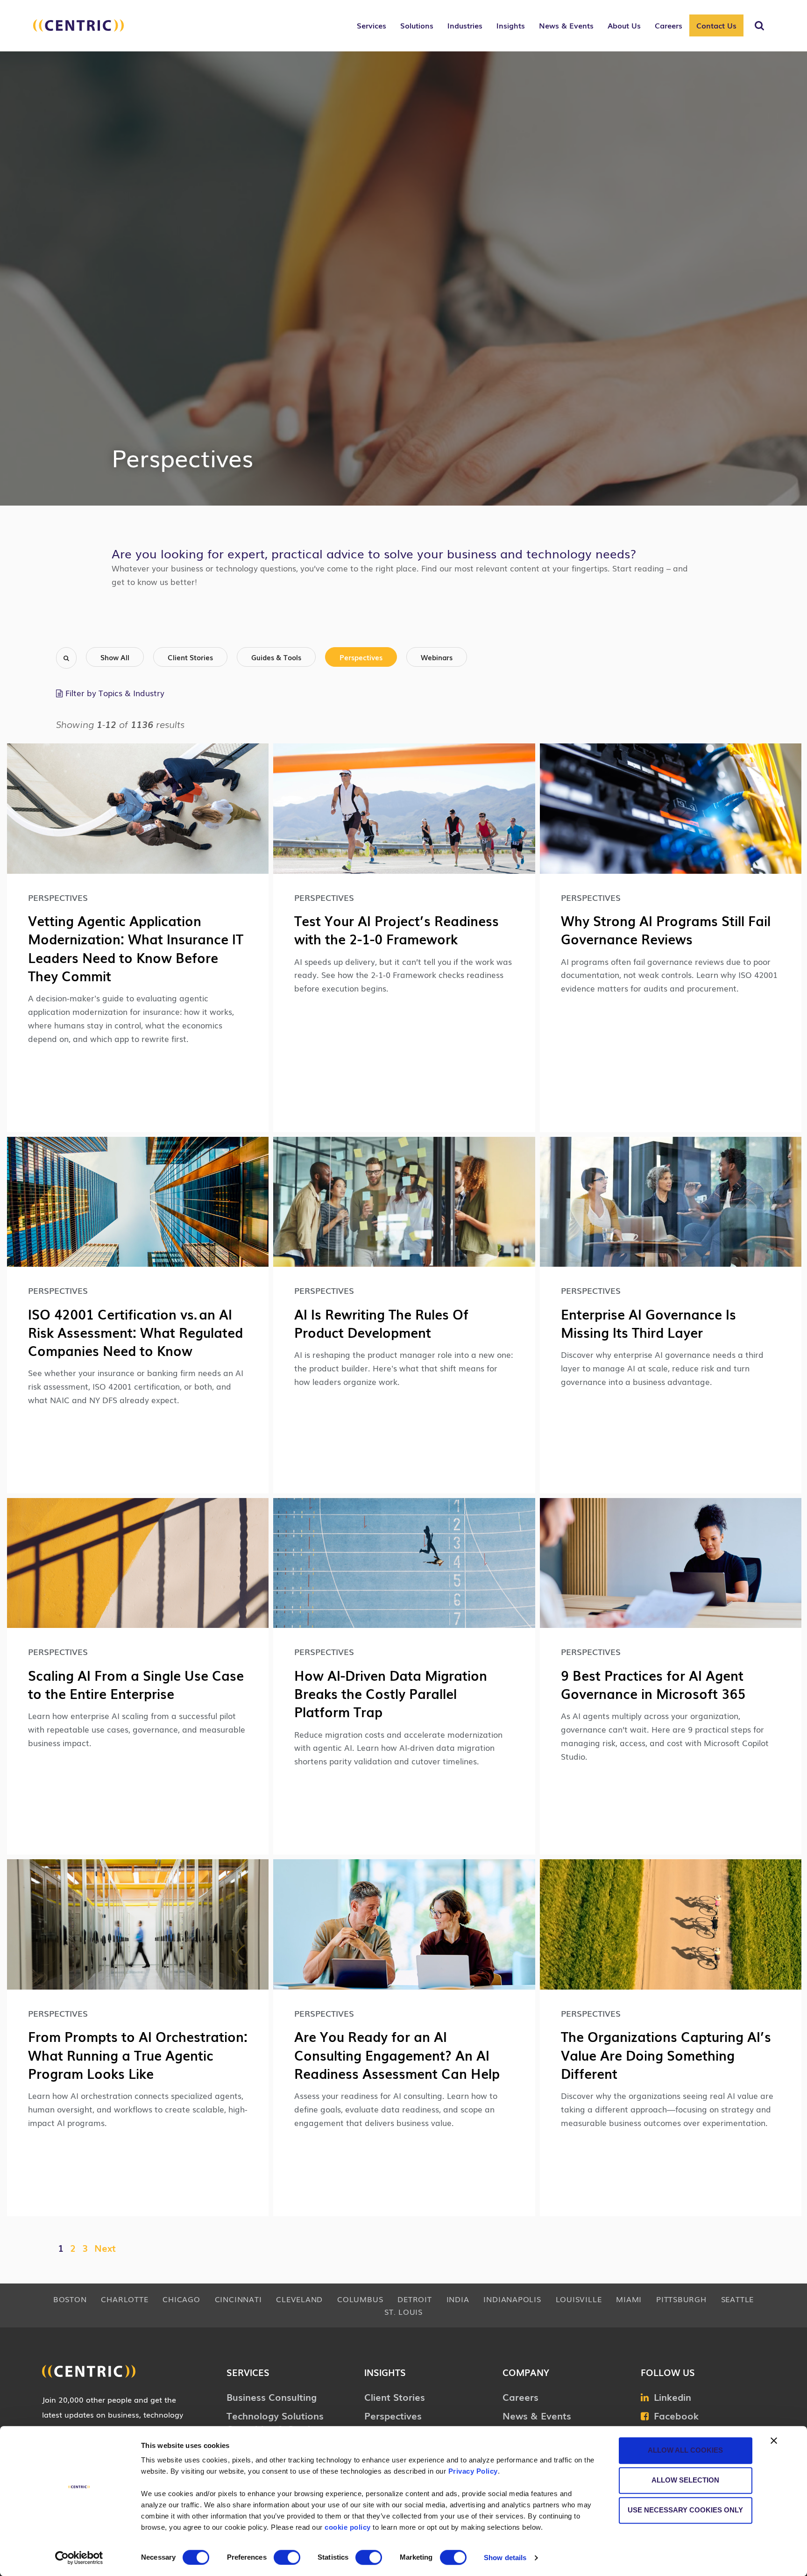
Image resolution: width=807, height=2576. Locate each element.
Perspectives (361, 657)
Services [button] (372, 25)
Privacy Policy (473, 2471)
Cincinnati (238, 2299)
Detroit (414, 2299)
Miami (629, 2299)
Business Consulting (272, 2397)
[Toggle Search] (759, 26)
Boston (70, 2299)
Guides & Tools (276, 657)
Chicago (181, 2299)
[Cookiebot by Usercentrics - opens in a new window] (79, 2558)
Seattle (737, 2299)
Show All (115, 657)
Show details (505, 2558)
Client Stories (190, 657)
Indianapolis (512, 2299)
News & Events (537, 2415)
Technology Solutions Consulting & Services (276, 2422)
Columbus (360, 2299)
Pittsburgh (681, 2299)
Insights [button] (511, 25)
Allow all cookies (685, 2450)
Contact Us (716, 25)
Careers (520, 2397)
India (458, 2299)
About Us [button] (624, 25)
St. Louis (403, 2312)
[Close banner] (774, 2440)
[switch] (287, 2557)
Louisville (579, 2299)
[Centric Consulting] (78, 30)
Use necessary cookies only (685, 2510)
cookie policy (348, 2527)
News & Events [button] (566, 25)
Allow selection (685, 2480)
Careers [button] (669, 25)
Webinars (437, 657)
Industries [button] (465, 25)
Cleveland (299, 2299)
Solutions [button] (417, 25)
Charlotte (124, 2299)
